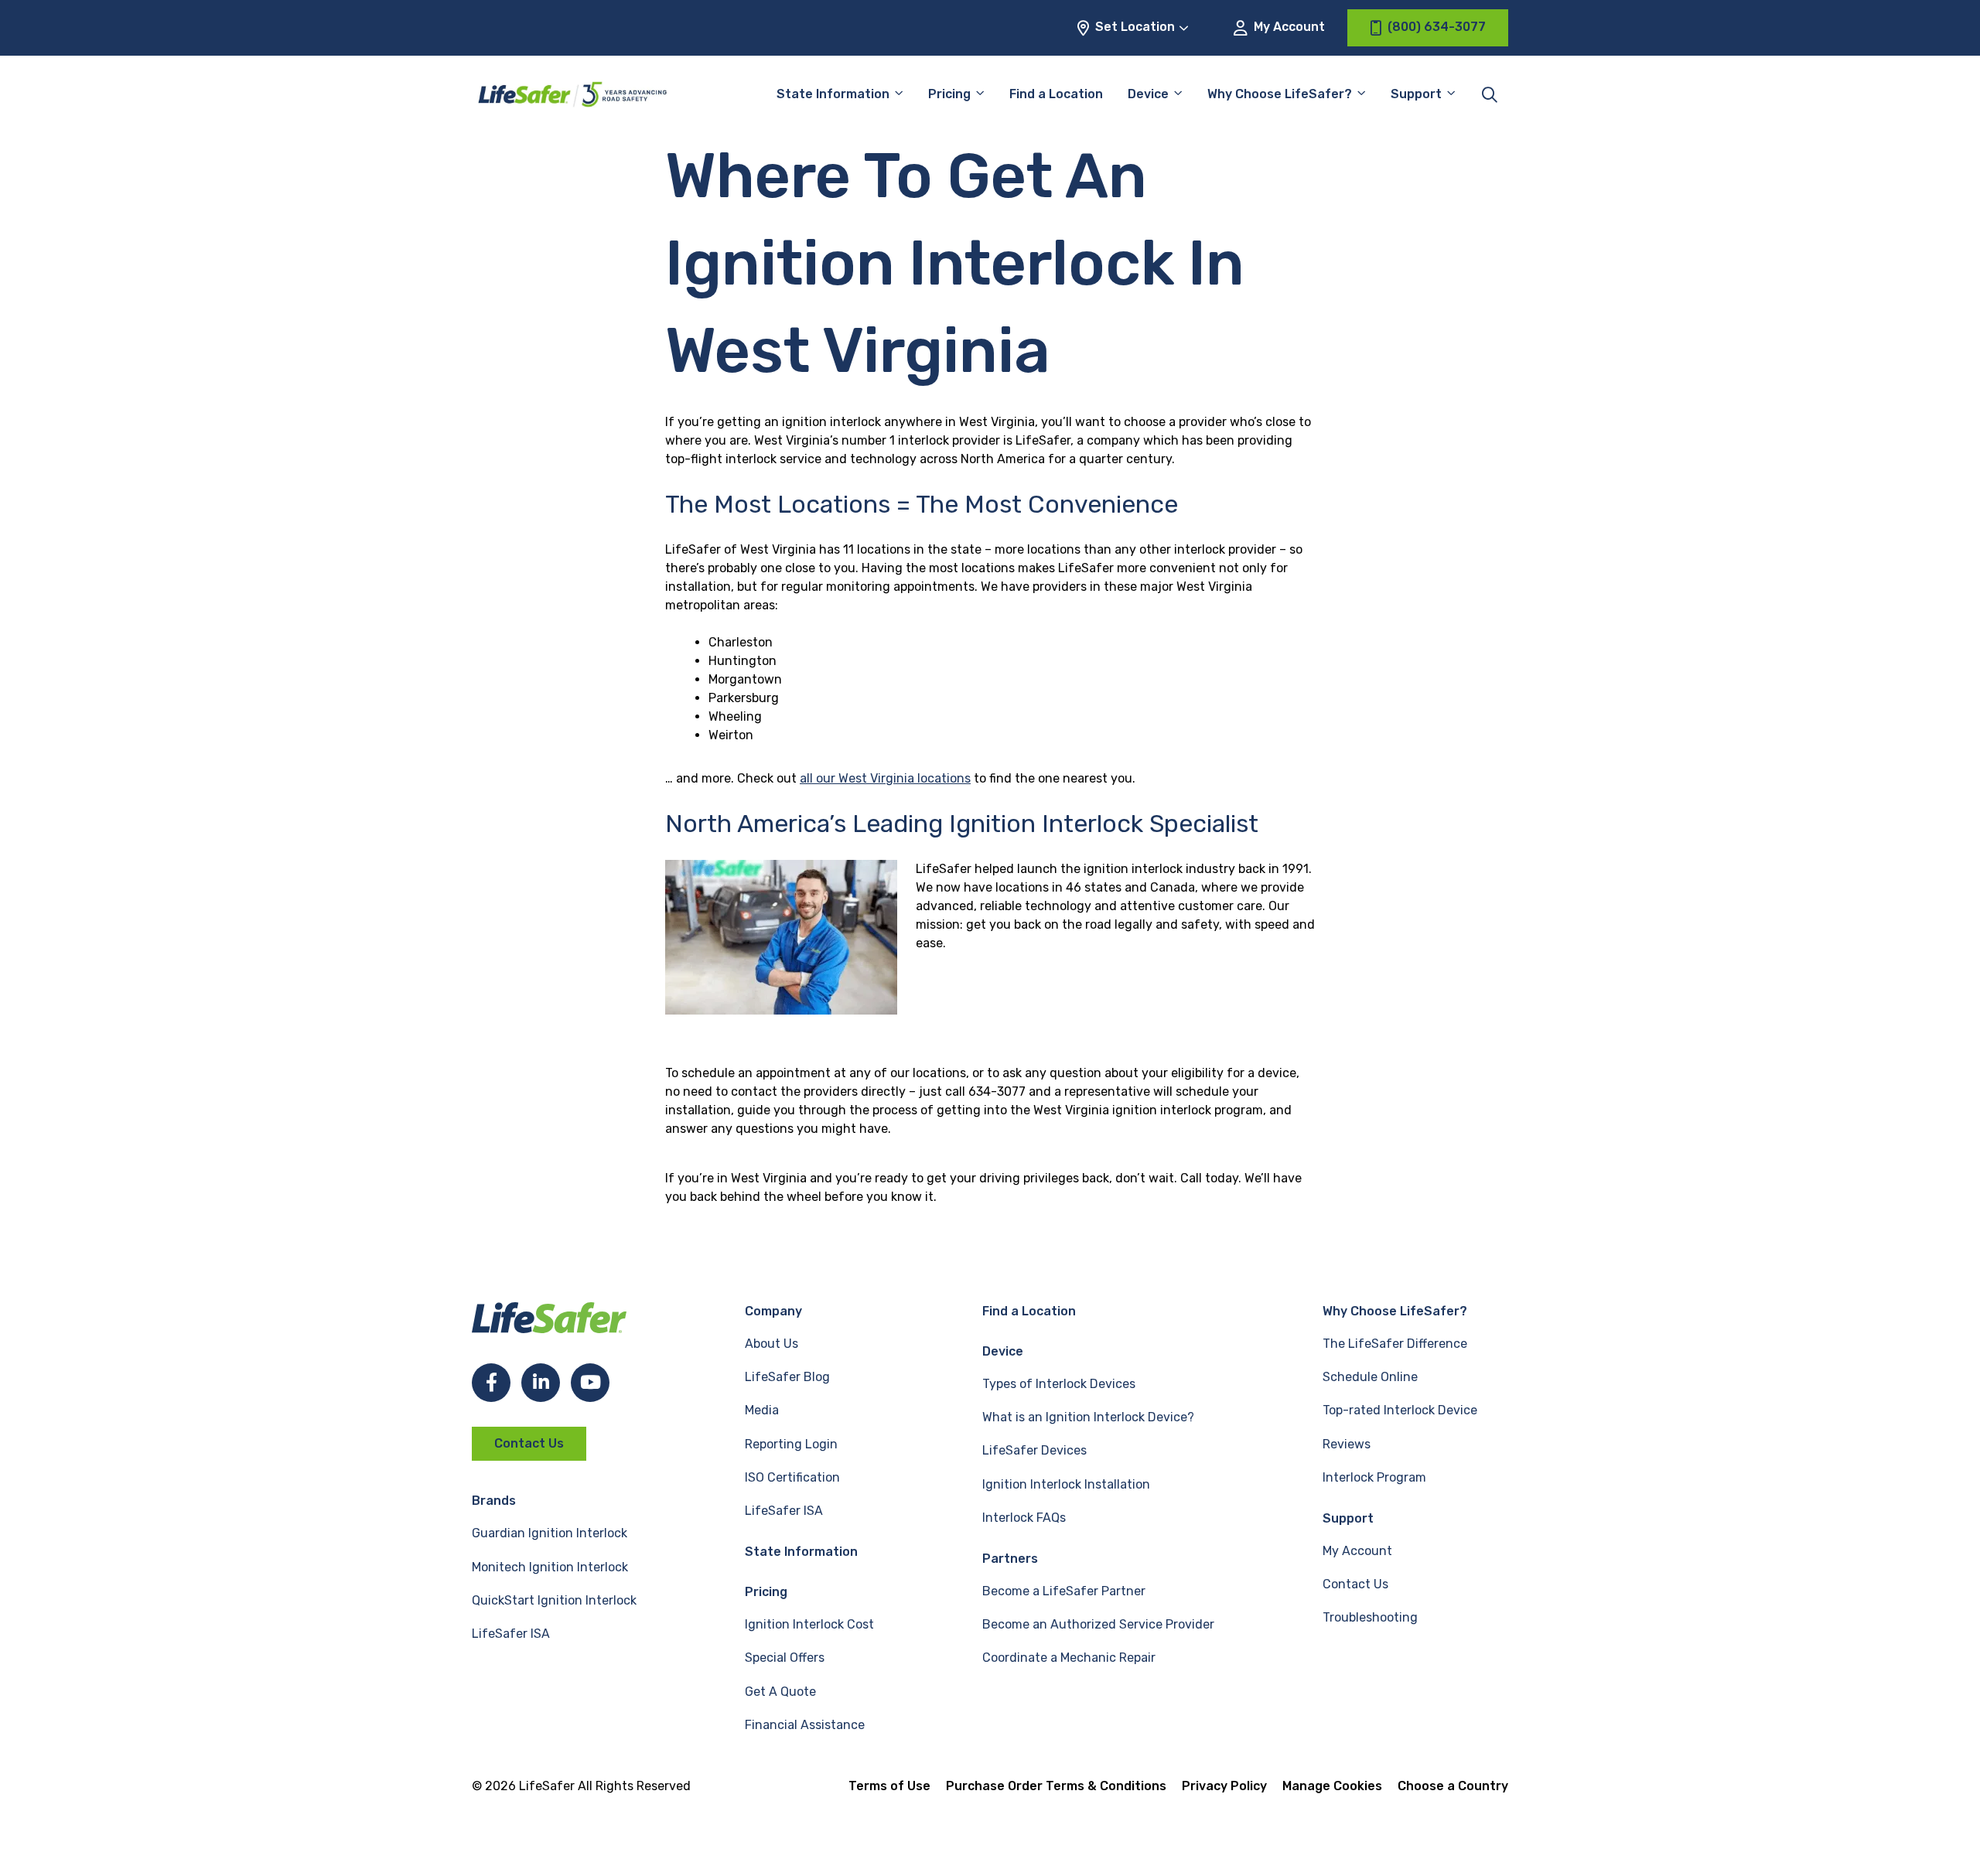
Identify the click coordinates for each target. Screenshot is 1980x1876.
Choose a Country (1453, 1786)
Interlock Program (1374, 1477)
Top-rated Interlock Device (1400, 1410)
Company (773, 1311)
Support (1348, 1518)
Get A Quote (780, 1692)
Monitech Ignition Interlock (550, 1567)
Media (762, 1410)
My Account (1288, 27)
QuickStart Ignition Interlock (554, 1600)
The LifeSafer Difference (1395, 1344)
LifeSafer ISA (511, 1634)
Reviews (1347, 1444)
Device (1148, 94)
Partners (1010, 1559)
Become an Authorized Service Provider (1098, 1624)
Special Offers (785, 1658)
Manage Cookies (1332, 1786)
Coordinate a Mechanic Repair (1069, 1658)
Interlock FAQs (1024, 1518)
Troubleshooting (1370, 1617)
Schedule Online (1370, 1377)
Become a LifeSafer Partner (1064, 1591)
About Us (772, 1344)
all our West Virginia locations (885, 778)
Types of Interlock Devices (1059, 1384)
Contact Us (529, 1443)
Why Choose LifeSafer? (1280, 94)
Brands (494, 1501)
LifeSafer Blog (787, 1377)
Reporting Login (791, 1444)
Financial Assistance (805, 1725)
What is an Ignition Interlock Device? (1088, 1417)
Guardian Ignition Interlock (550, 1533)
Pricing (949, 94)
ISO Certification (792, 1477)
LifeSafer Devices (1034, 1450)
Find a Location (1056, 94)
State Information (833, 94)
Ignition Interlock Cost (809, 1624)
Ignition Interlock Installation (1066, 1484)
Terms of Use (889, 1786)
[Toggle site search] (1490, 94)
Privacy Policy (1224, 1786)
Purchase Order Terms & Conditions (1056, 1786)
